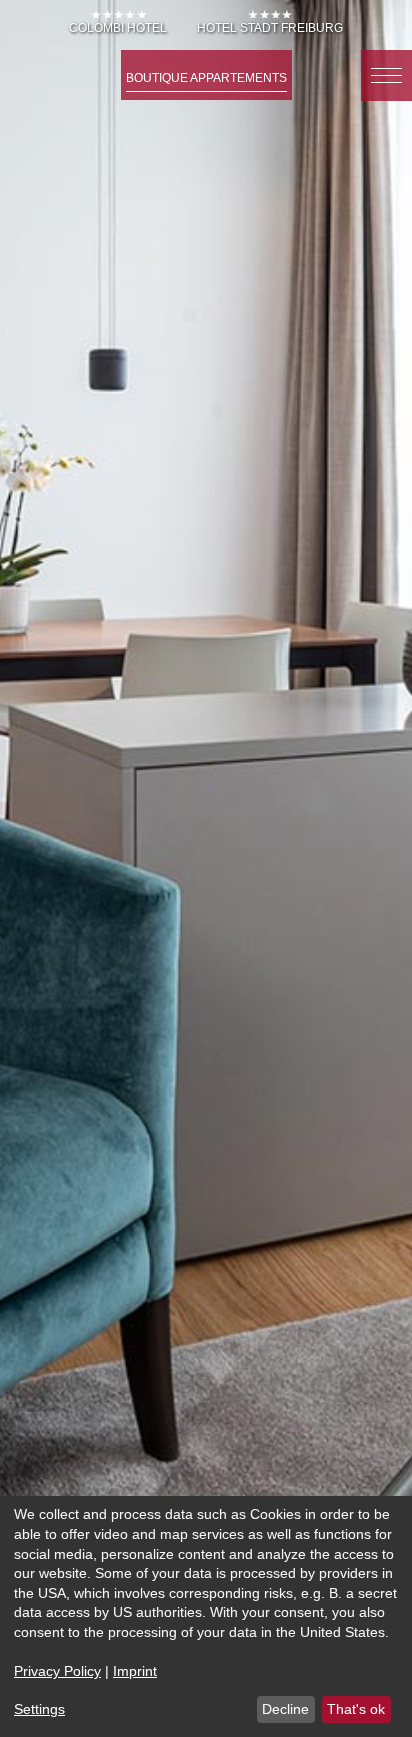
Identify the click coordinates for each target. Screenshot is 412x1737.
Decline (285, 1709)
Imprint (135, 1671)
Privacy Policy (57, 1671)
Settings (39, 1709)
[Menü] (386, 75)
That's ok (356, 1709)
